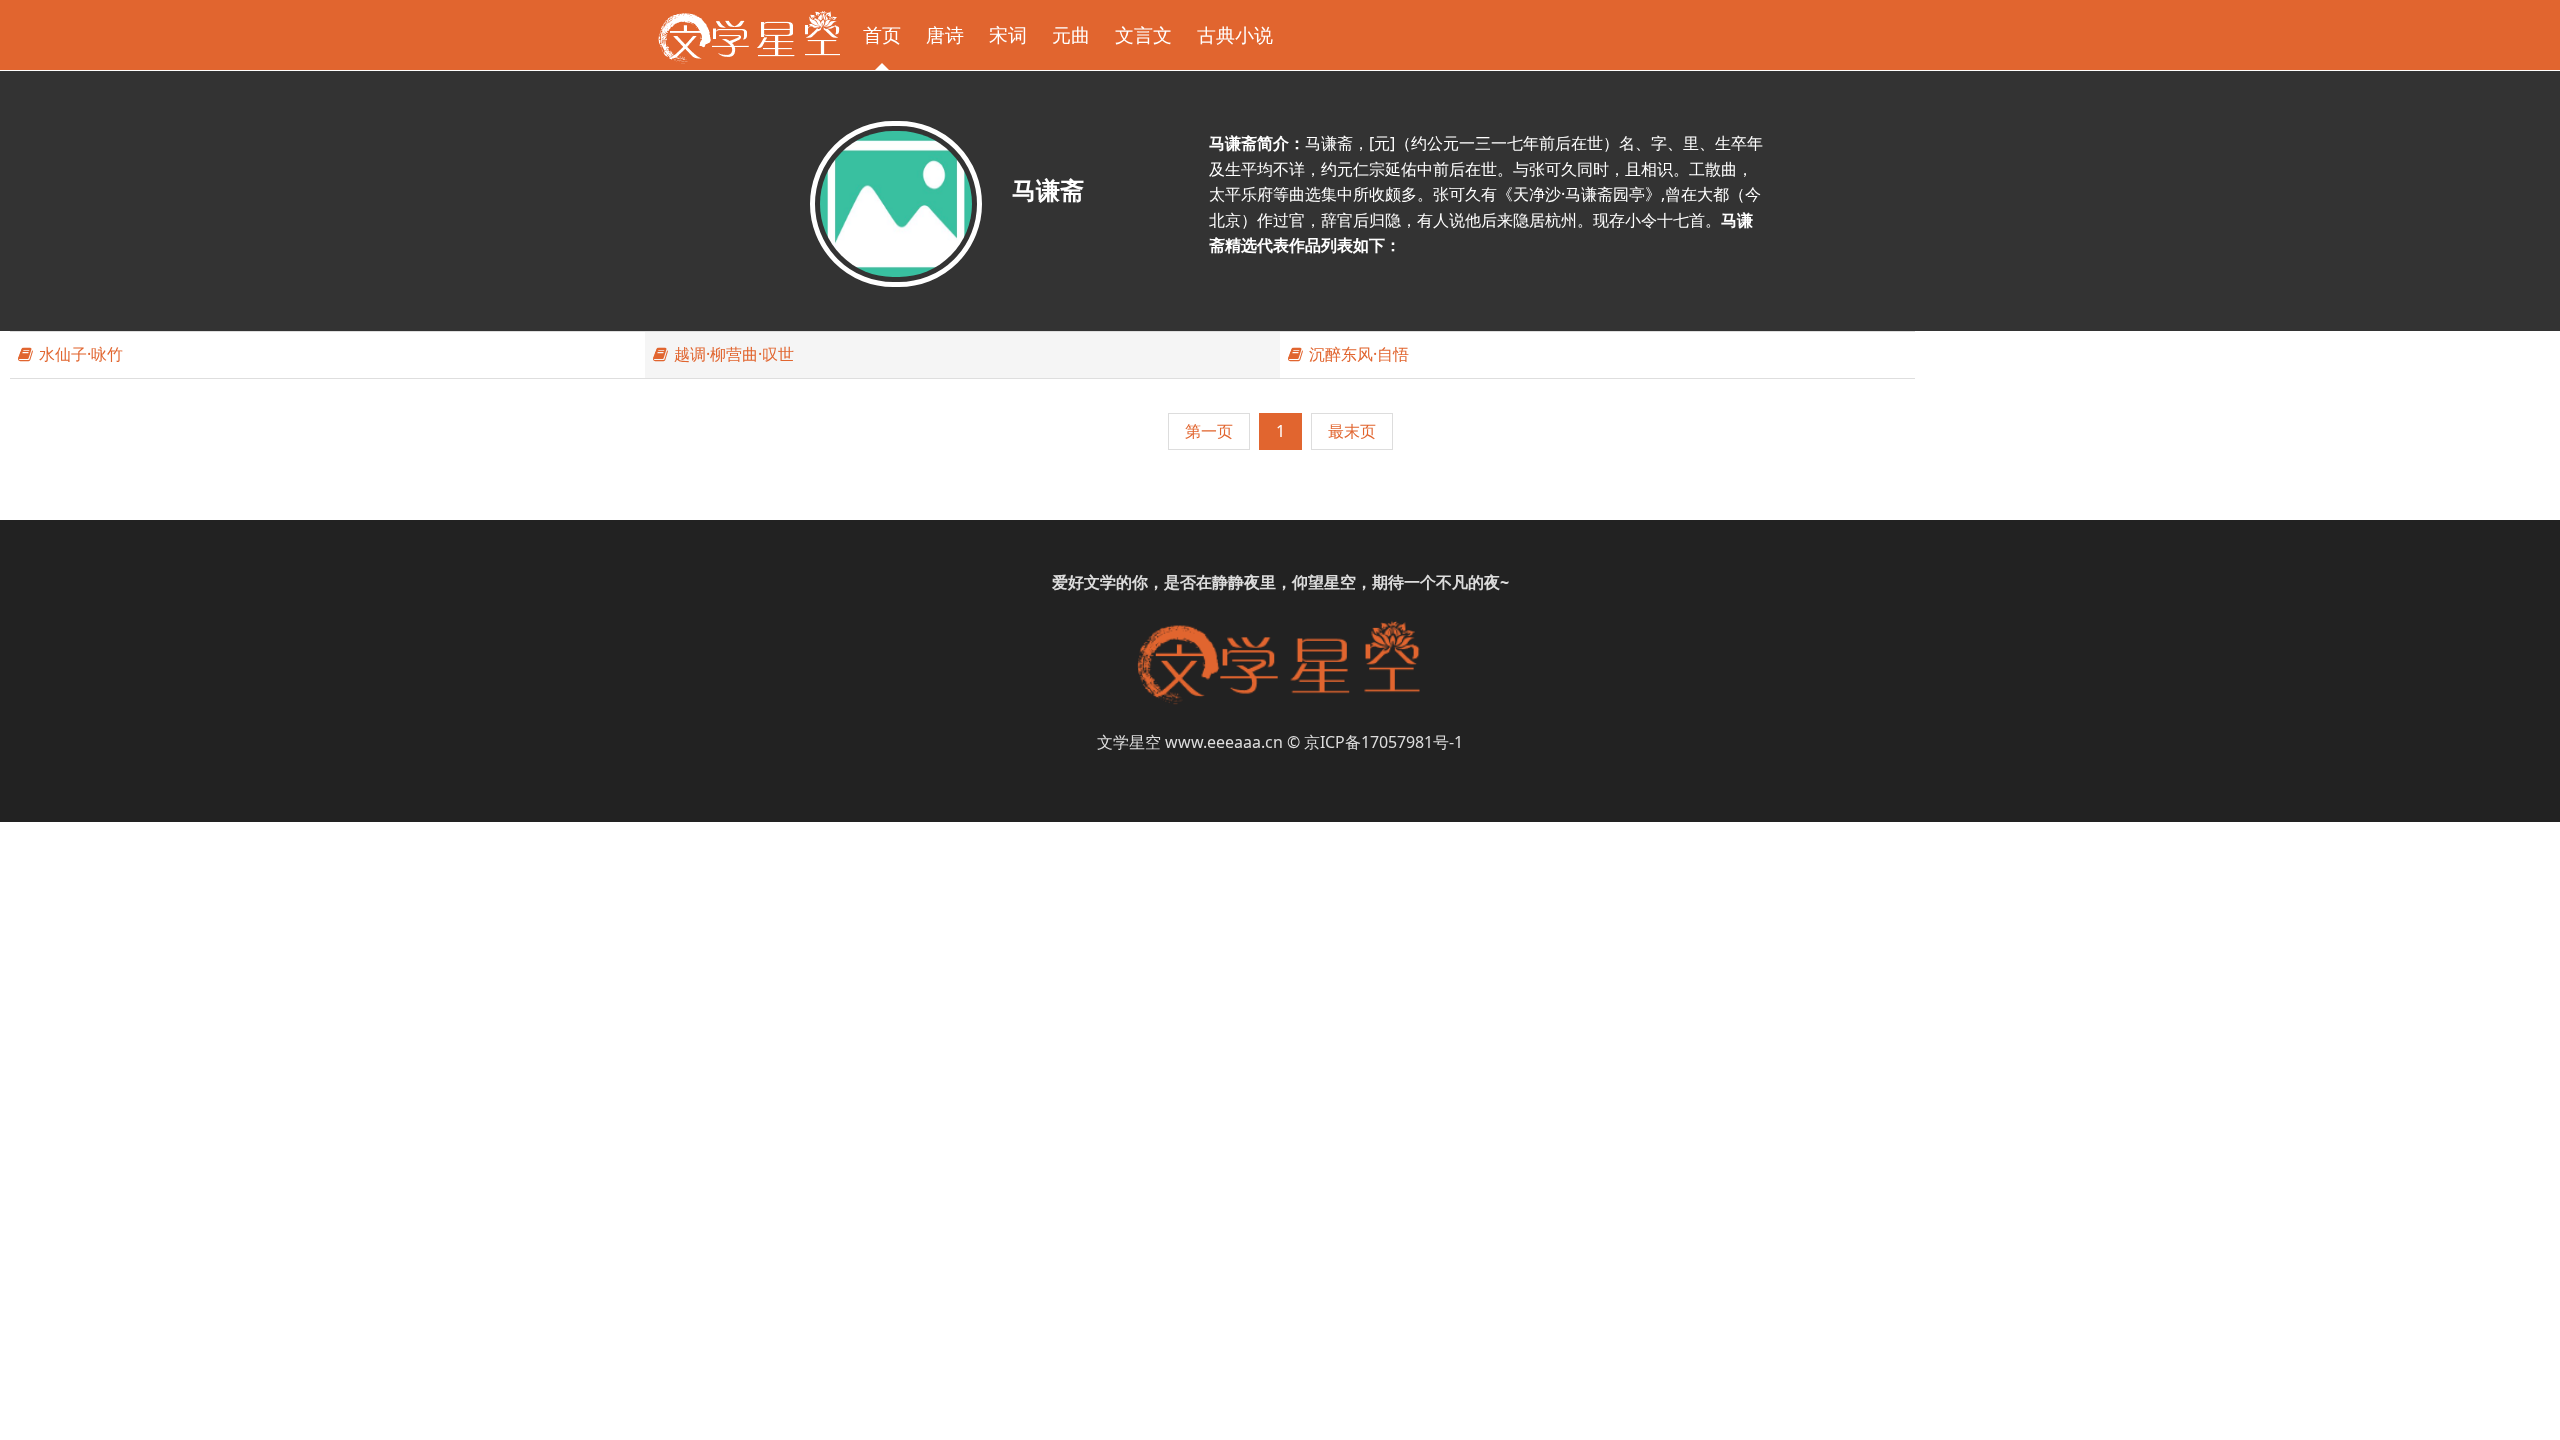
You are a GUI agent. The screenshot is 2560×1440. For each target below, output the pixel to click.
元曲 (1071, 34)
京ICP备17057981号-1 (1383, 742)
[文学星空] (749, 35)
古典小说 (1235, 34)
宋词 (1008, 34)
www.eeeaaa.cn (1224, 742)
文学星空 (1129, 742)
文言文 (1143, 34)
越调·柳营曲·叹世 (732, 354)
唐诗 (945, 34)
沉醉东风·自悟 (1357, 354)
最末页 (1352, 431)
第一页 (1209, 431)
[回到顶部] (2534, 1414)
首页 (882, 34)
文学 (1100, 582)
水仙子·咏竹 (79, 354)
